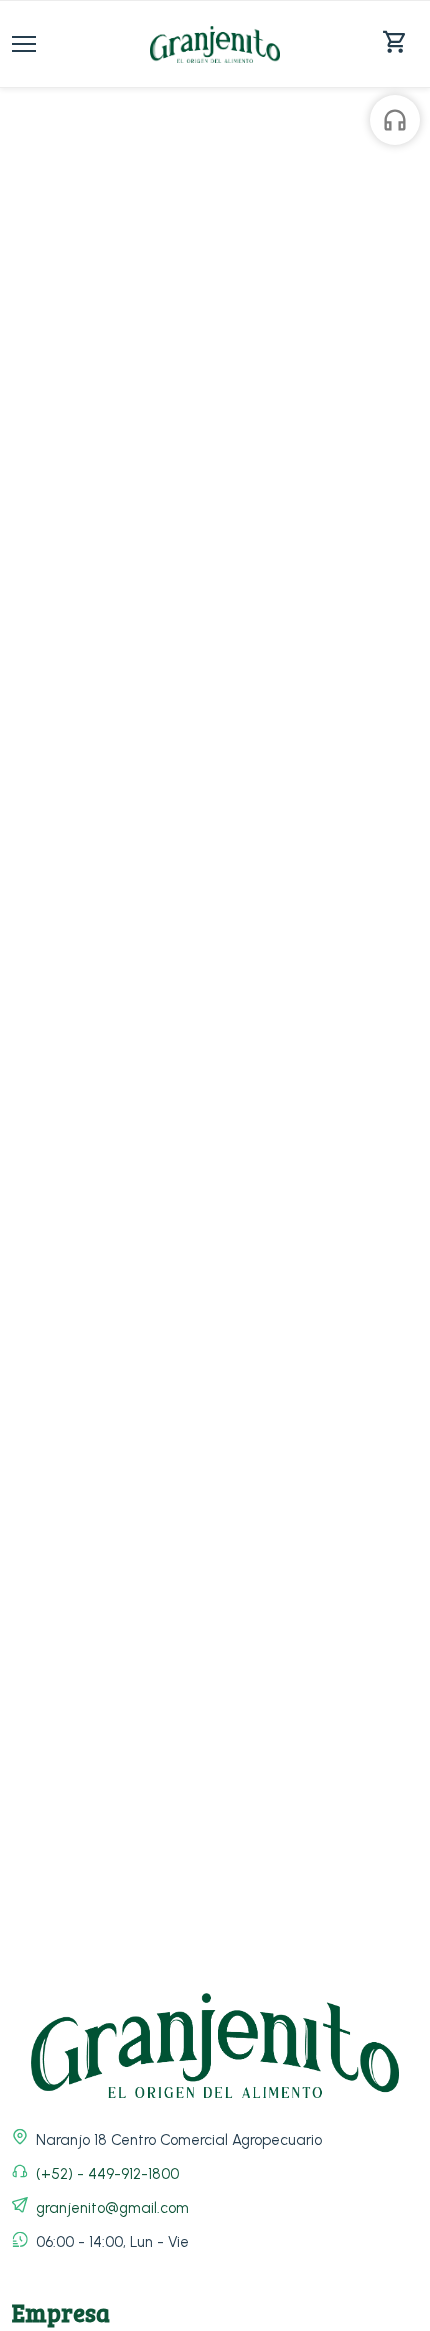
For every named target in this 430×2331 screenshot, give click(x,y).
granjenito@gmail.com (112, 2208)
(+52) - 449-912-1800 (107, 2174)
